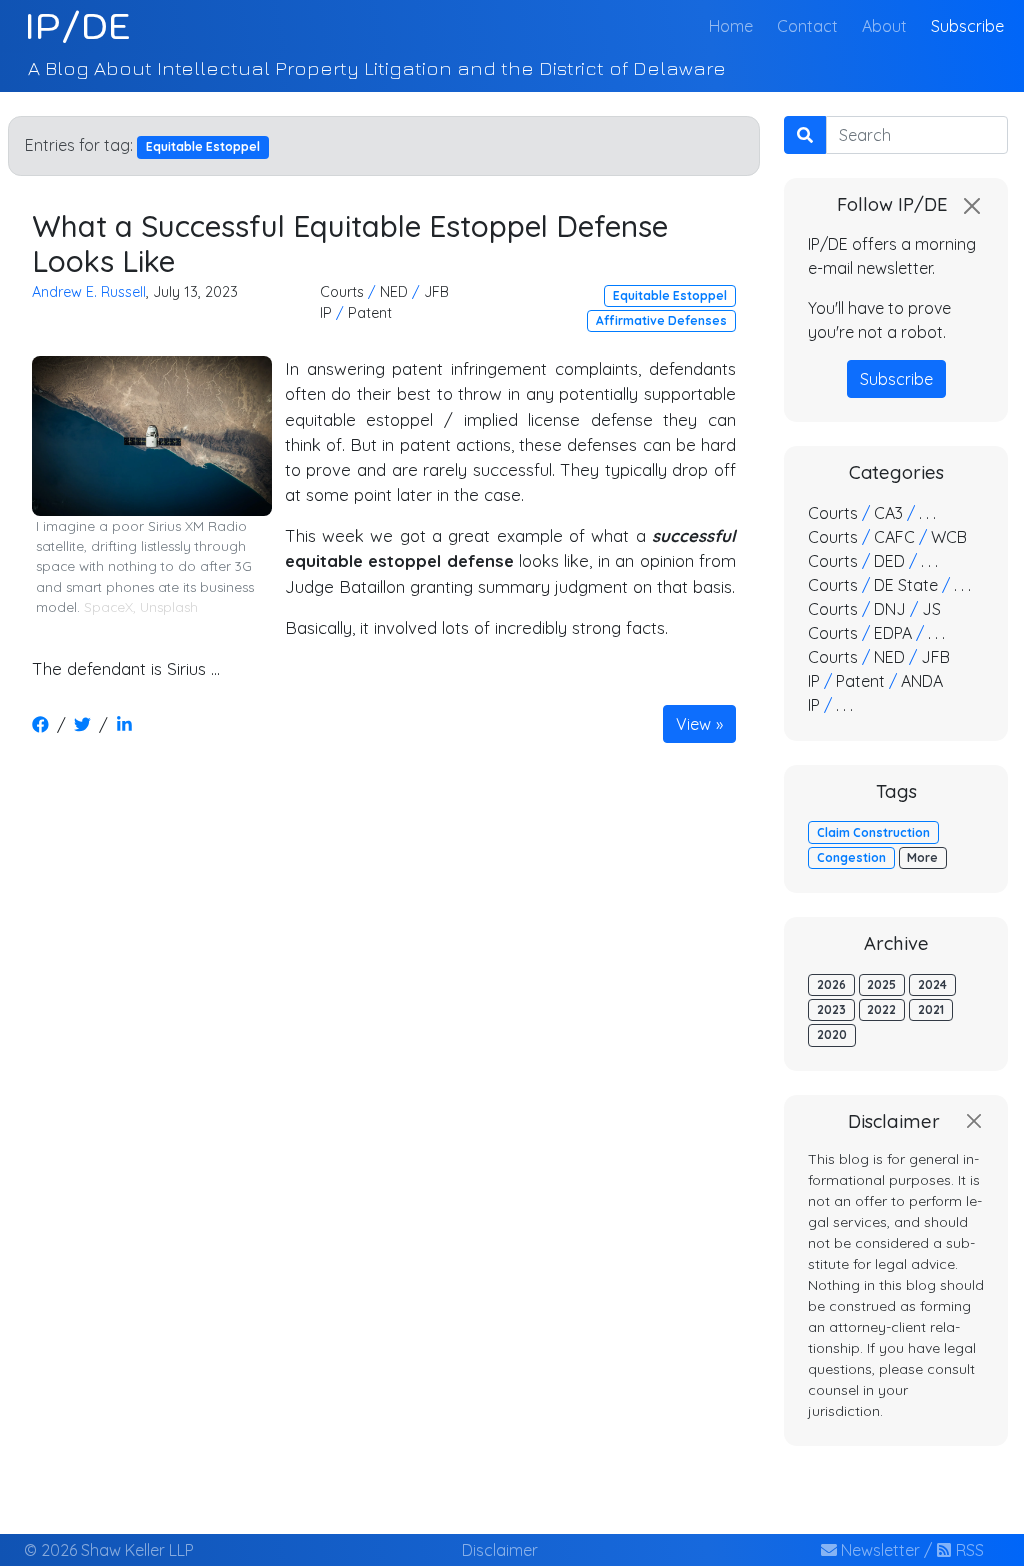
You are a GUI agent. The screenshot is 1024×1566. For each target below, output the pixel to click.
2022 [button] (881, 1009)
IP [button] (326, 313)
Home (735, 25)
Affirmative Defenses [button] (661, 320)
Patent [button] (370, 313)
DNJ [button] (890, 609)
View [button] (693, 724)
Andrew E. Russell (89, 292)
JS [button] (931, 609)
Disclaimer (500, 1550)
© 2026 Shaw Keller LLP (109, 1550)
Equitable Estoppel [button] (670, 295)
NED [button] (394, 292)
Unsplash (169, 607)
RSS (968, 1550)
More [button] (922, 857)
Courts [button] (342, 292)
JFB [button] (436, 292)
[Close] (972, 206)
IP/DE (77, 26)
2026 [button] (831, 984)
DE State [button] (906, 585)
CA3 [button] (888, 513)
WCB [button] (949, 537)
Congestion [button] (851, 857)
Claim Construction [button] (873, 832)
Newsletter (878, 1550)
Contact (807, 26)
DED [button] (889, 561)
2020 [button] (832, 1034)
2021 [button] (931, 1009)
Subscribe (967, 26)
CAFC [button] (894, 537)
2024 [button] (932, 984)
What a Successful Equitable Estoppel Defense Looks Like (350, 243)
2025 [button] (881, 984)
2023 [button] (831, 1009)
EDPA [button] (893, 633)
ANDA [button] (922, 681)
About (884, 26)
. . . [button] (927, 513)
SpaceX (108, 607)
